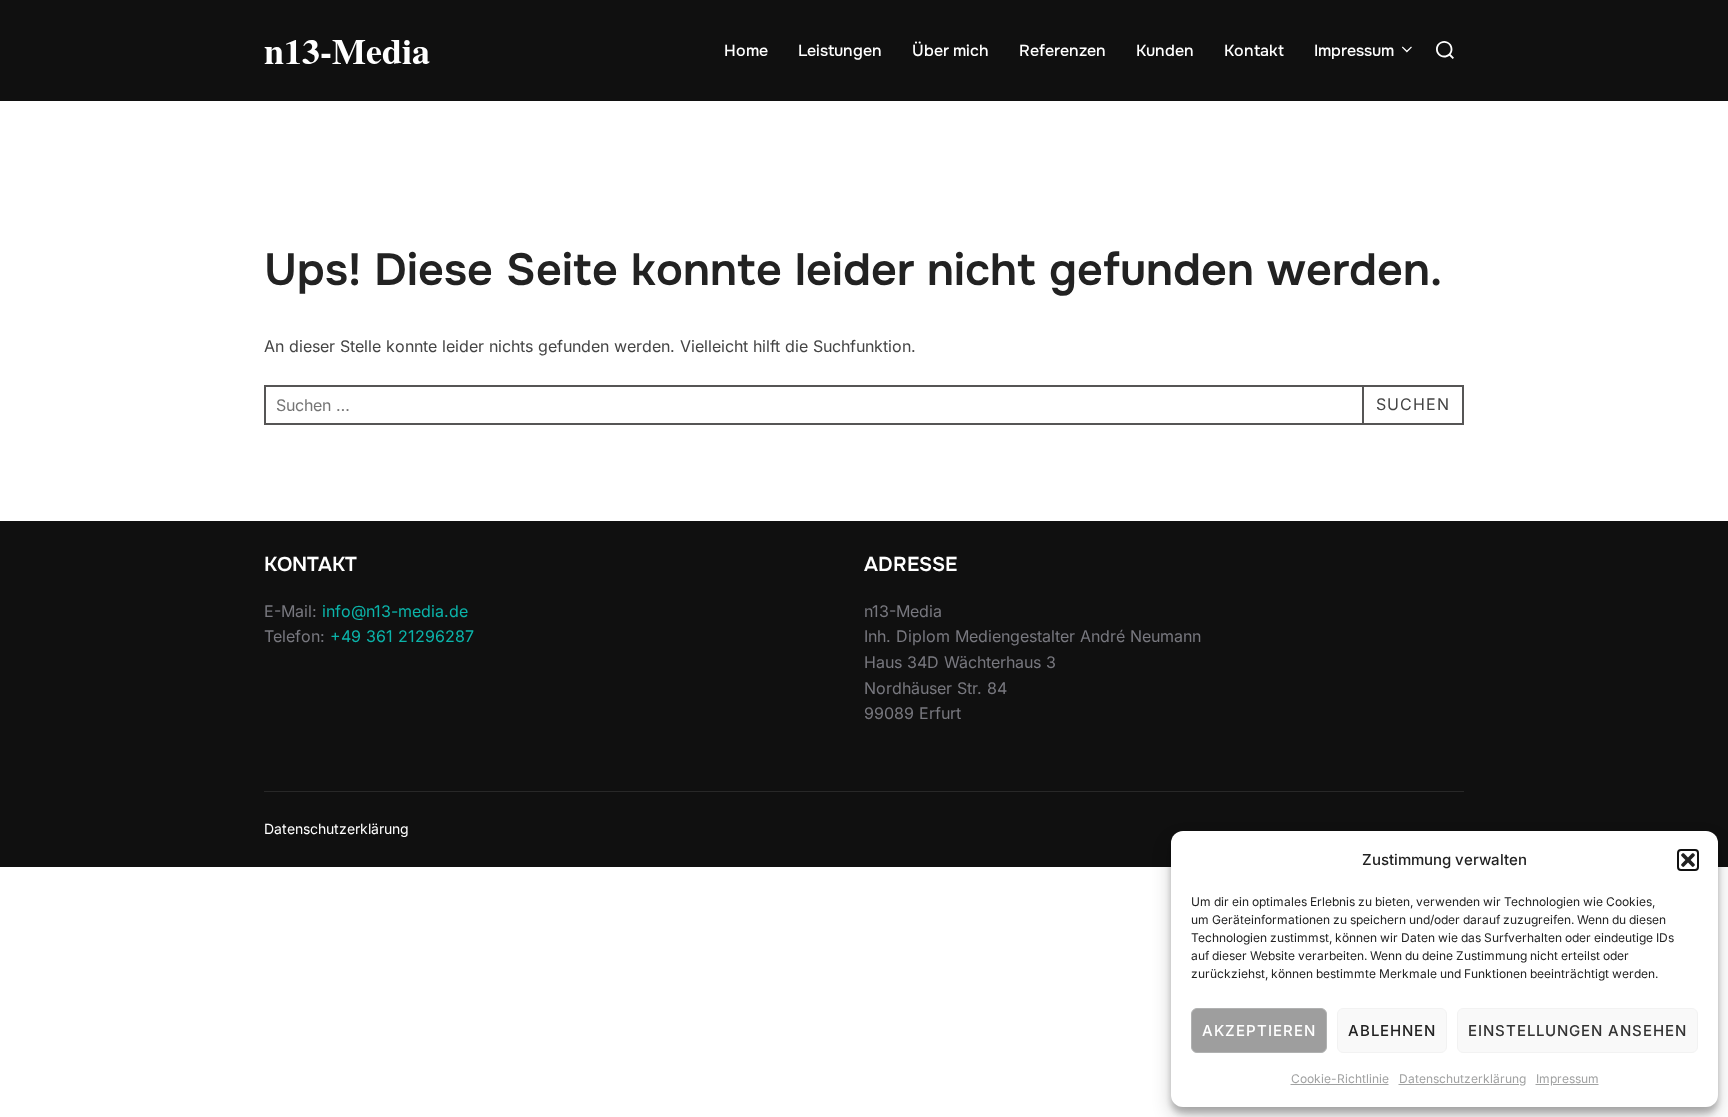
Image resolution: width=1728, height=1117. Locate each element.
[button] (1688, 860)
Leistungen (840, 50)
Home (746, 50)
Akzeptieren (1259, 1030)
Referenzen (1062, 50)
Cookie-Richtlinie (1340, 1078)
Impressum (1567, 1078)
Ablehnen (1392, 1030)
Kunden (1165, 50)
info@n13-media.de (395, 611)
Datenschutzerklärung (1462, 1078)
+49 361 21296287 (402, 636)
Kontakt (1254, 50)
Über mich (950, 50)
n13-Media (347, 50)
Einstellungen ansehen (1577, 1030)
